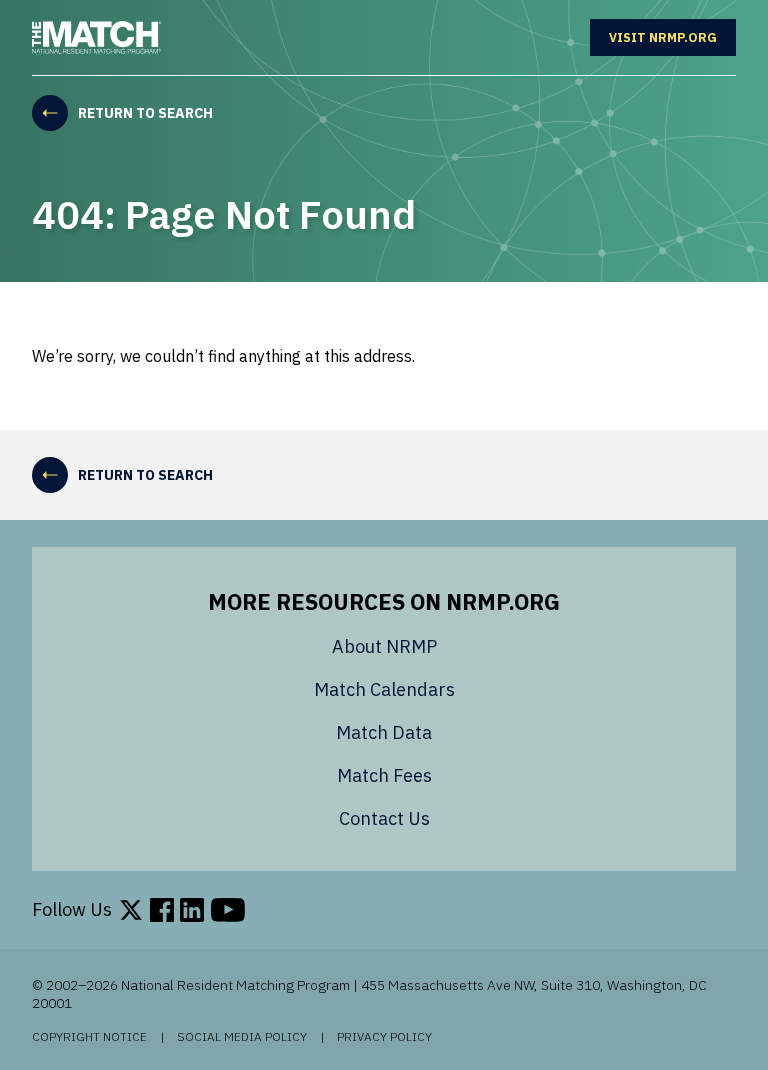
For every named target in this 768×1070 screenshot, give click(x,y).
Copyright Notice (89, 1037)
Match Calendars (384, 689)
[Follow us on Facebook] (162, 910)
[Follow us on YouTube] (228, 910)
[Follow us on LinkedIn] (192, 910)
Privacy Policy (384, 1037)
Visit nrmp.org (672, 37)
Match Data (384, 732)
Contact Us (384, 818)
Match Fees (384, 775)
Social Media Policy (242, 1037)
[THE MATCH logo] (96, 37)
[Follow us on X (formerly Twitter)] (131, 910)
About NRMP (384, 646)
